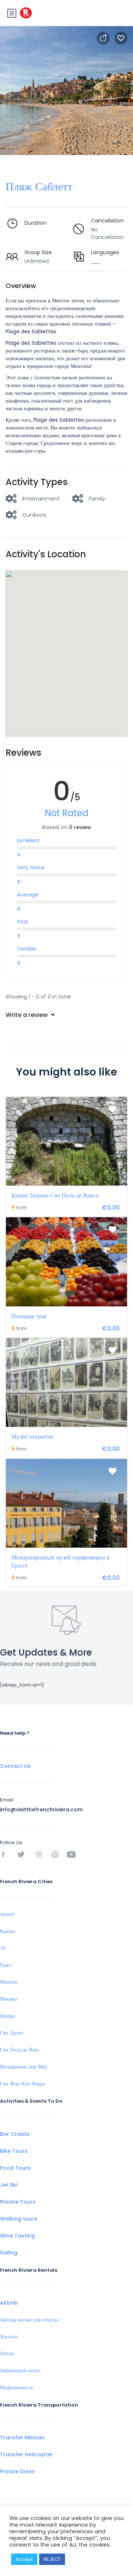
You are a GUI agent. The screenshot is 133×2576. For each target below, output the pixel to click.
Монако (8, 1999)
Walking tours (19, 2219)
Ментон (9, 1982)
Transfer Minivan (22, 2438)
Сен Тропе (12, 2033)
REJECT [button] (52, 2559)
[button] (66, 644)
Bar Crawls (15, 2134)
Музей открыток (32, 1437)
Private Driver (18, 2471)
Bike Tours (14, 2151)
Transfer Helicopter (26, 2454)
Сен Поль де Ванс (20, 2050)
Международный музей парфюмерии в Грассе (61, 1561)
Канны (7, 1931)
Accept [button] (24, 2559)
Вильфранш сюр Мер (23, 2067)
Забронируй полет (20, 2370)
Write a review (27, 1015)
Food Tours (15, 2168)
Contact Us (15, 1766)
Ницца (7, 2016)
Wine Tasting (17, 2236)
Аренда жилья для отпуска (30, 2320)
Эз (3, 1948)
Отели (7, 2354)
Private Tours (18, 2202)
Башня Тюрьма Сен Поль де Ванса (55, 1195)
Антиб (7, 1914)
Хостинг (9, 2337)
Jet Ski (8, 2185)
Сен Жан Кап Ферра (23, 2084)
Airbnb (9, 2303)
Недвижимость (17, 2387)
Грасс (6, 1965)
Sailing (9, 2253)
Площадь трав (29, 1316)
